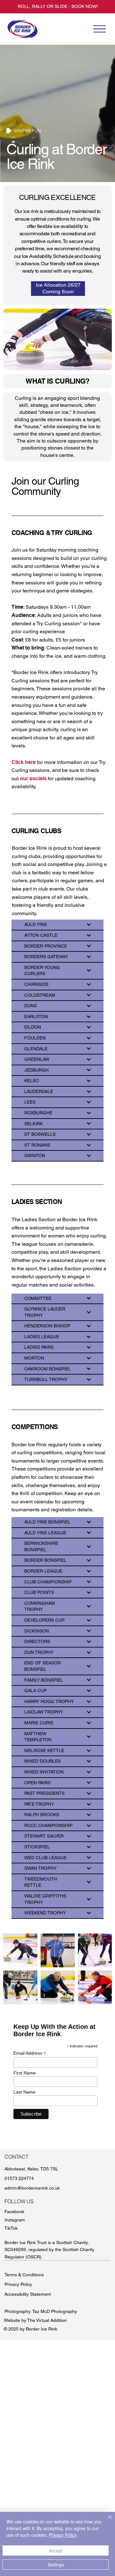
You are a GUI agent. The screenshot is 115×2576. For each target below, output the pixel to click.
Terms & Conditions (24, 2275)
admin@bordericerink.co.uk (32, 2188)
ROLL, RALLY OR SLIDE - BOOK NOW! (58, 6)
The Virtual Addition (47, 2320)
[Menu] (99, 29)
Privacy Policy (18, 2284)
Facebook (14, 2212)
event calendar (37, 1502)
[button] (58, 289)
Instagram (15, 2220)
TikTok (11, 2228)
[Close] (106, 2521)
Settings (56, 2565)
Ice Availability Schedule (48, 256)
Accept (56, 2550)
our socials (33, 778)
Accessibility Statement (28, 2294)
